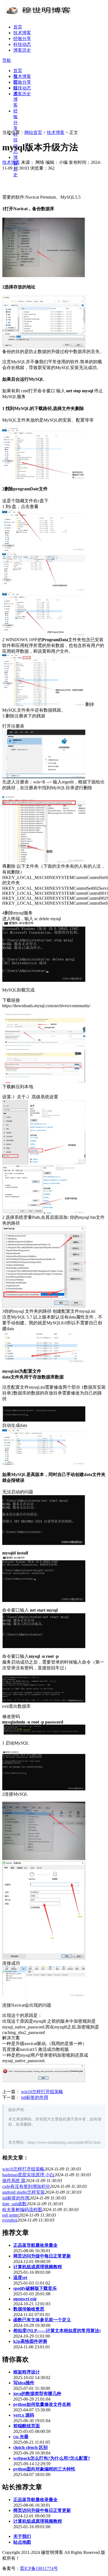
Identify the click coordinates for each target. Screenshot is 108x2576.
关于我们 (22, 2536)
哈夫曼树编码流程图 (22, 2210)
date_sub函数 (14, 2204)
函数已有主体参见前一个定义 (42, 2320)
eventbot (10, 2220)
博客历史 (22, 50)
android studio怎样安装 (24, 2192)
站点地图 (22, 2542)
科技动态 (22, 44)
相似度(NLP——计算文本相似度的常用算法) (57, 2331)
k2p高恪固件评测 (30, 2341)
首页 (18, 27)
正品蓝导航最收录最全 (35, 2245)
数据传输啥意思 (29, 2309)
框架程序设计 (27, 2372)
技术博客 (22, 33)
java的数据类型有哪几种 (37, 2394)
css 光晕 (21, 2437)
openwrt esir (25, 2299)
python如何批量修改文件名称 (42, 2404)
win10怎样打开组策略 (42, 2092)
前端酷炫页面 (27, 2426)
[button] (7, 60)
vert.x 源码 (24, 2415)
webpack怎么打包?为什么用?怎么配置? (52, 2458)
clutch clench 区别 (30, 2447)
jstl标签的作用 (35, 2097)
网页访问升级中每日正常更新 (42, 2256)
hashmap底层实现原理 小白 (28, 2175)
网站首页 (33, 132)
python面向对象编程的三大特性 (44, 2469)
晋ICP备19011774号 (39, 2568)
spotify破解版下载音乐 (35, 2288)
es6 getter (11, 2215)
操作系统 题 (14, 2181)
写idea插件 (24, 2383)
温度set (20, 2278)
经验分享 (22, 39)
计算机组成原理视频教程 (38, 2267)
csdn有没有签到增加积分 (26, 2186)
